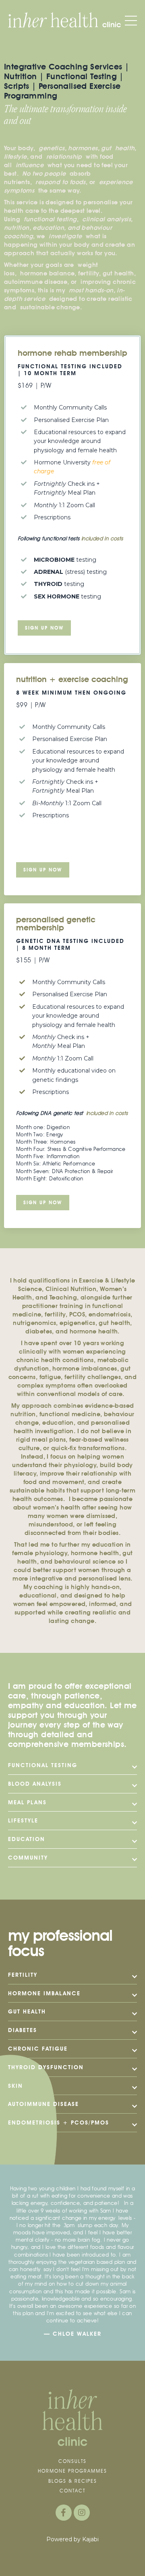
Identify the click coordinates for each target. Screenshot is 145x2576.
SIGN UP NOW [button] (43, 870)
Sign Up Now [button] (44, 628)
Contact (72, 2491)
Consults (72, 2461)
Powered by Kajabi (72, 2539)
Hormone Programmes (72, 2471)
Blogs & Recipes (73, 2481)
